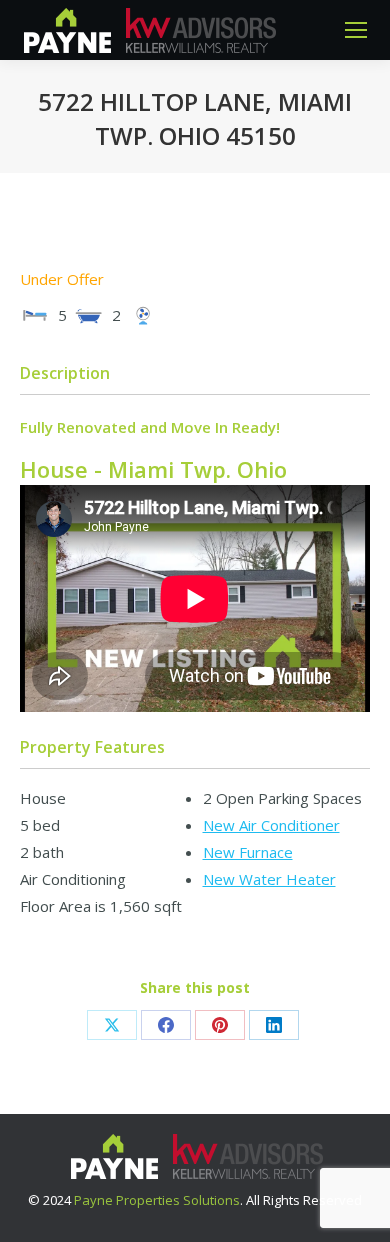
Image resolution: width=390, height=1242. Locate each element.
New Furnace (248, 852)
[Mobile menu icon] (356, 30)
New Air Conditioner (271, 825)
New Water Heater (269, 879)
